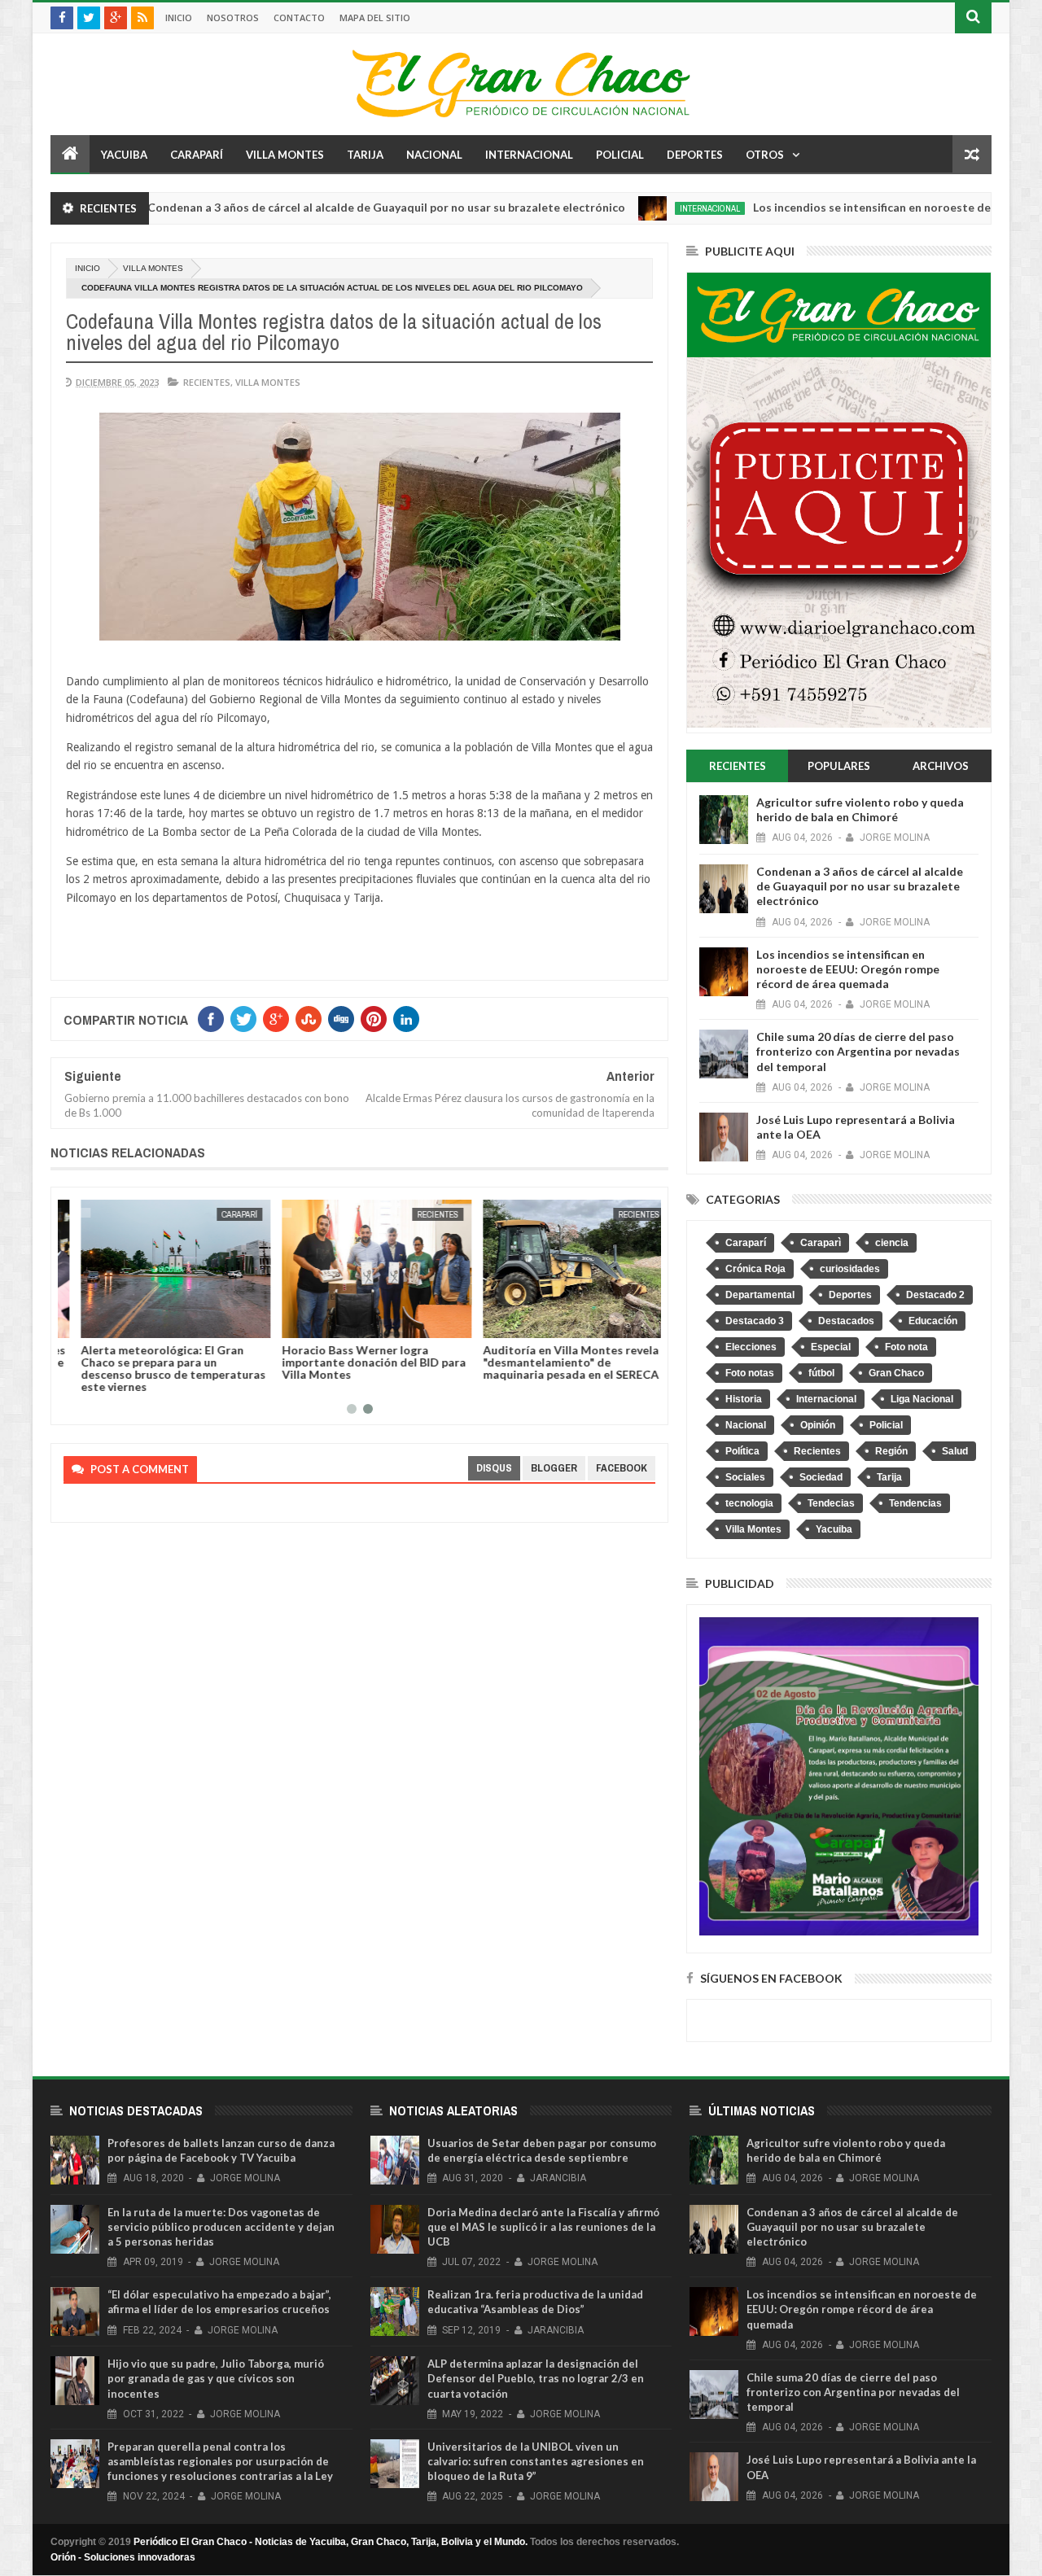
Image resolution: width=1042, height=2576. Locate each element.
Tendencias (915, 1503)
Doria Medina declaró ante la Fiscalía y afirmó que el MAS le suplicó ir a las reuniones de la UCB (543, 2227)
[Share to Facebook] (79, 1323)
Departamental (760, 1295)
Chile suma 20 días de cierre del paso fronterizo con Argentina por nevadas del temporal (858, 1051)
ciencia (892, 1243)
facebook (622, 1468)
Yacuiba (124, 155)
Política (742, 1451)
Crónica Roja (755, 1269)
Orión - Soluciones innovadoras (123, 2557)
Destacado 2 (935, 1295)
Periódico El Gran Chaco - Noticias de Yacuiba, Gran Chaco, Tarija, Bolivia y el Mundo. (331, 2542)
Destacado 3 (755, 1321)
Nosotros (233, 17)
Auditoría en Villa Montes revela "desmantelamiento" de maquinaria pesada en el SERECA (554, 1362)
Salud (955, 1451)
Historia (744, 1399)
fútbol (821, 1373)
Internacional (529, 155)
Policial (620, 155)
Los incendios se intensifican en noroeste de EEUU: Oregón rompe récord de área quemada (848, 969)
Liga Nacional (922, 1399)
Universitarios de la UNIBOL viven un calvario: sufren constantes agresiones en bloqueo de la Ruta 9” (536, 2461)
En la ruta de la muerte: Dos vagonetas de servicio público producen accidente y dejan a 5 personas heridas (221, 2227)
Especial (831, 1347)
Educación (933, 1321)
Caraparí (197, 155)
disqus (494, 1468)
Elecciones (751, 1347)
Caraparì (821, 1243)
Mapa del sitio (375, 17)
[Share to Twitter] (97, 1323)
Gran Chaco (896, 1373)
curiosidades (850, 1269)
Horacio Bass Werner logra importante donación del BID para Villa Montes (357, 1362)
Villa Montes (285, 155)
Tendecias (831, 1503)
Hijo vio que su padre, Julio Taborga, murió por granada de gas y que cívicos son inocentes (216, 2378)
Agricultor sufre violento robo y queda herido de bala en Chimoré (860, 809)
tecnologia (749, 1503)
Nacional (434, 155)
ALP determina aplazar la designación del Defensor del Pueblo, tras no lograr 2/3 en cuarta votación (536, 2378)
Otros (765, 155)
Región (891, 1451)
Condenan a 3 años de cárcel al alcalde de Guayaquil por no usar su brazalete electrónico (311, 207)
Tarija (365, 155)
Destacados (846, 1321)
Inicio (179, 17)
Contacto (299, 17)
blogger (554, 1468)
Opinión (818, 1425)
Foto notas (750, 1373)
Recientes (207, 382)
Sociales (745, 1477)
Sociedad (821, 1477)
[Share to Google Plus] (115, 1323)
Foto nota (906, 1347)
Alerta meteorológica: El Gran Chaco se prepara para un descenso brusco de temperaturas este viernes (156, 1368)
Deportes (695, 155)
